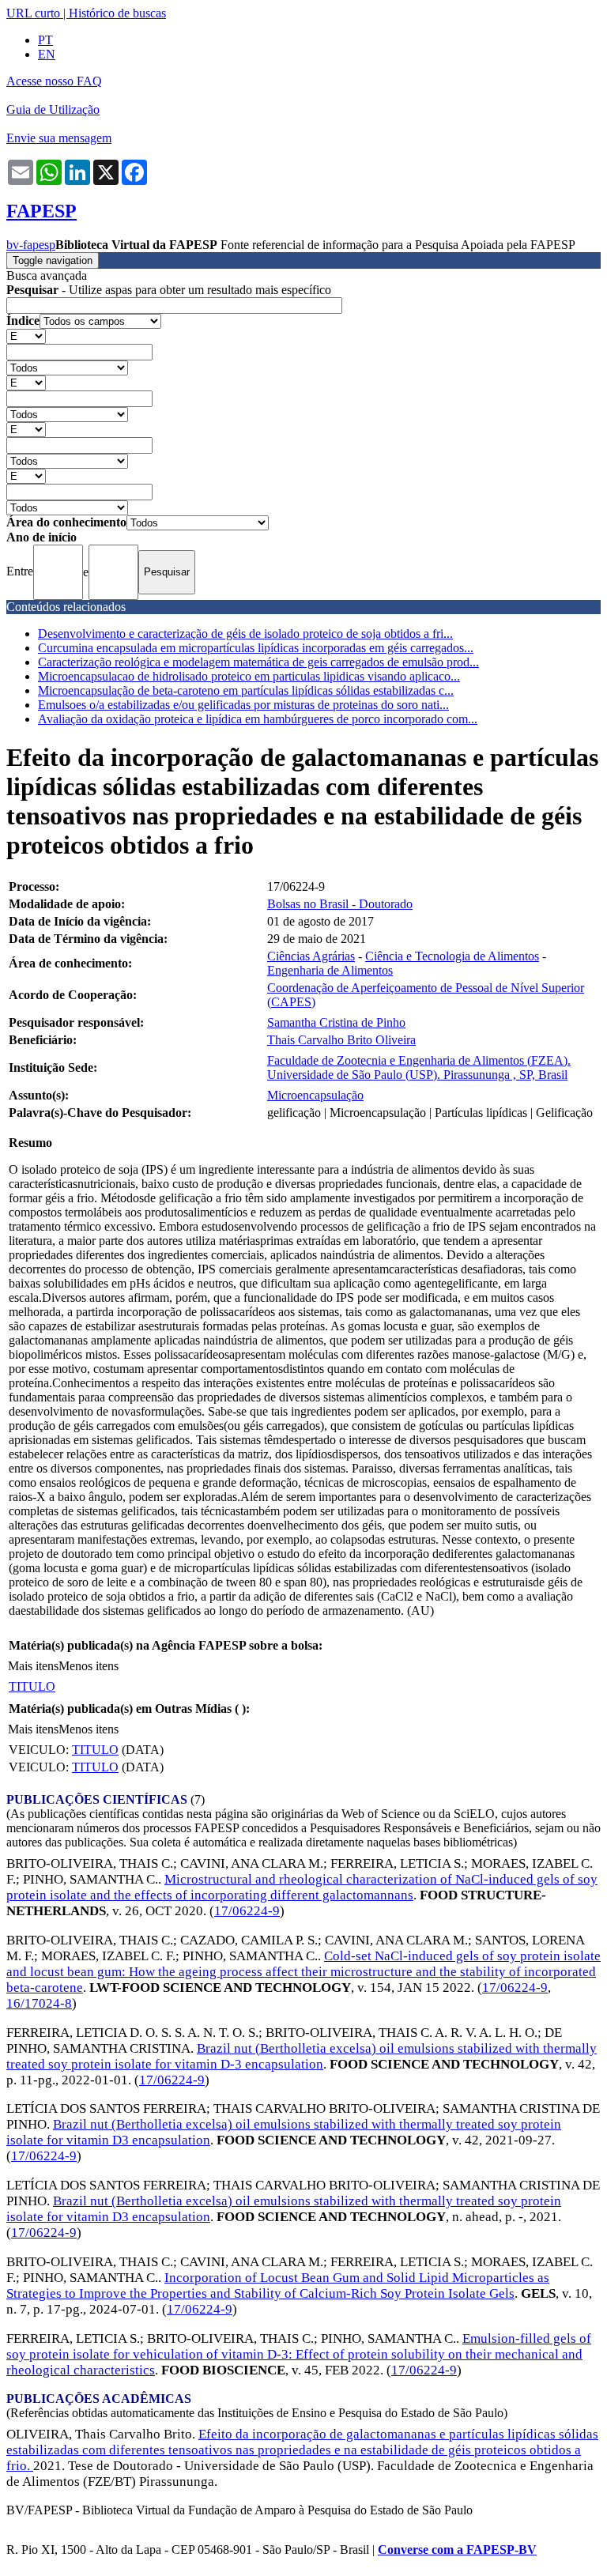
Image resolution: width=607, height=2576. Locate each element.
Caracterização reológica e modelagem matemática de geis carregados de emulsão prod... (258, 662)
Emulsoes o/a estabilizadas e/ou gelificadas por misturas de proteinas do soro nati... (243, 705)
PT (45, 40)
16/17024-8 (39, 2003)
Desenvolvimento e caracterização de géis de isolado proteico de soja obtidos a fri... (245, 634)
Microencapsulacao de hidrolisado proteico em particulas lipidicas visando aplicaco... (249, 676)
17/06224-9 (247, 1911)
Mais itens (33, 1666)
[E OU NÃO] (26, 336)
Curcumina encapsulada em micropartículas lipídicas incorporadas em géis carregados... (256, 648)
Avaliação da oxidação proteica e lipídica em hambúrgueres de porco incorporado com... (258, 719)
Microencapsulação (315, 1095)
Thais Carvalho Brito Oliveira (341, 1040)
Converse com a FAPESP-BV (457, 2550)
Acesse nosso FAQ (54, 81)
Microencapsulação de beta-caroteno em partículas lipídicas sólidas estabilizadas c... (246, 690)
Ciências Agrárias (311, 956)
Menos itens (89, 1666)
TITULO (32, 1686)
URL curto (33, 13)
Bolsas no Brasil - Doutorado (340, 904)
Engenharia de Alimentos (330, 970)
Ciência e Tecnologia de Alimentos (452, 956)
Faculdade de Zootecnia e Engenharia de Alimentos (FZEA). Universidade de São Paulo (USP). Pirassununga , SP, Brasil (419, 1067)
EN (47, 54)
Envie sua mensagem (59, 138)
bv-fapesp (31, 245)
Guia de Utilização (53, 109)
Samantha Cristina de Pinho (336, 1022)
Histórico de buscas (117, 13)
